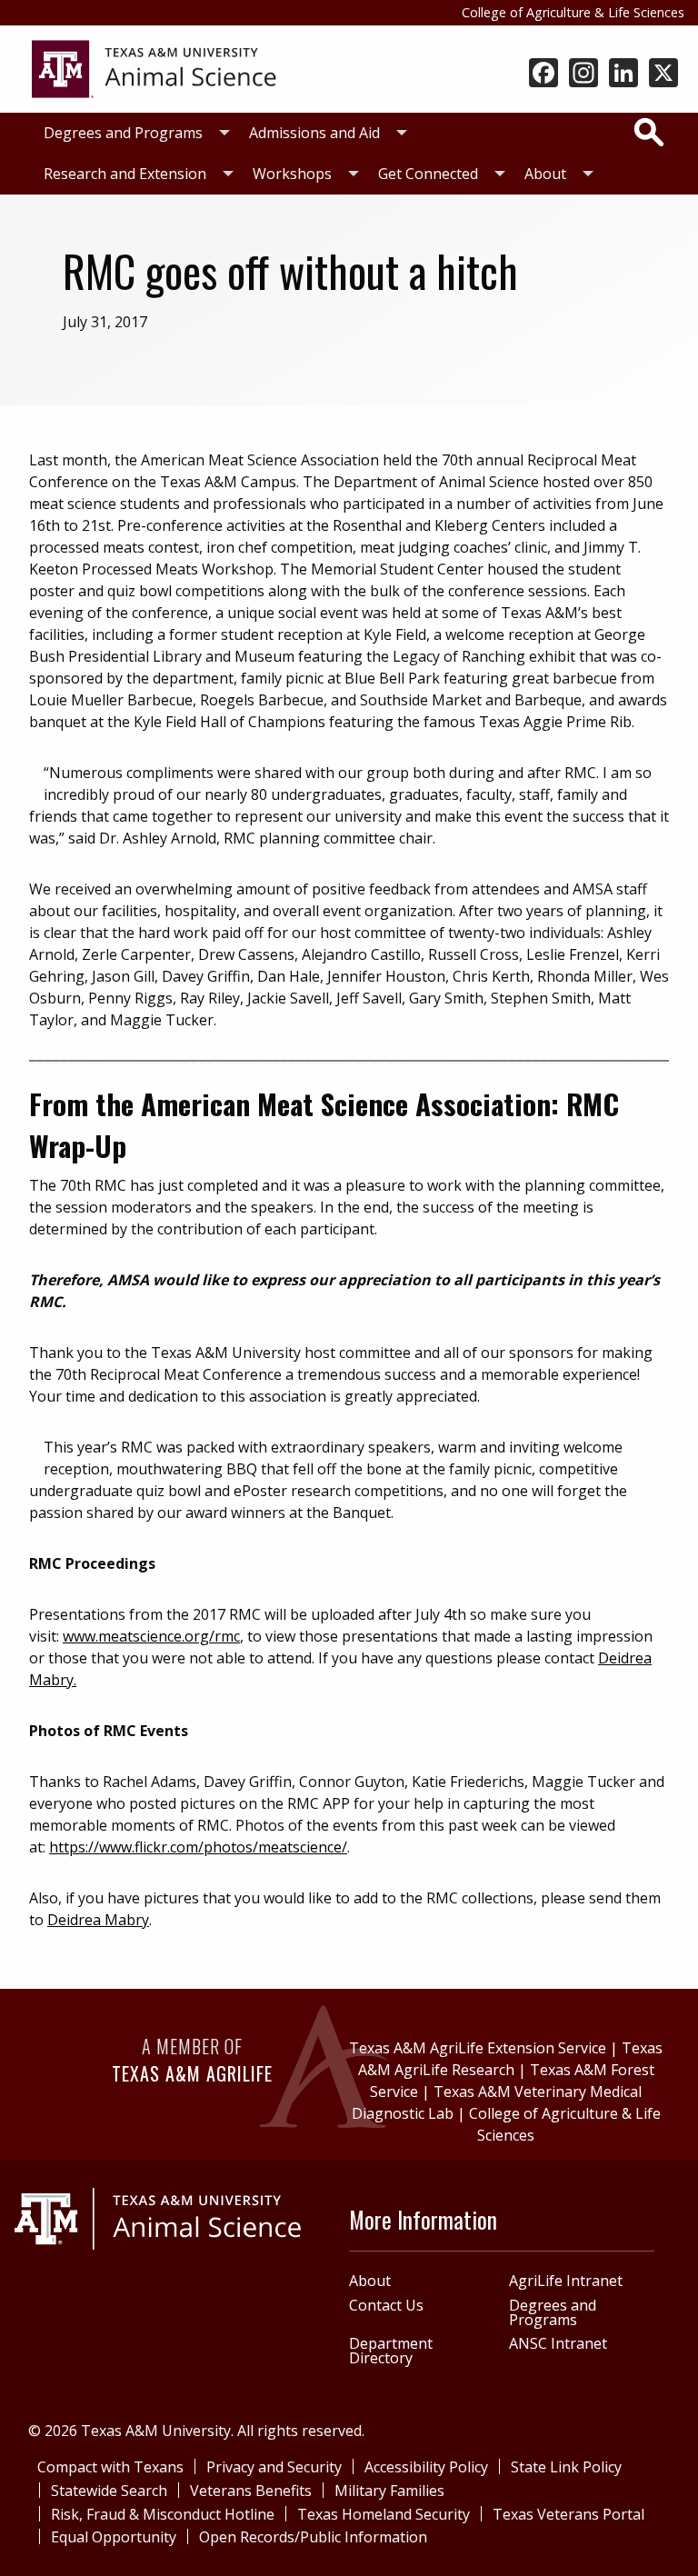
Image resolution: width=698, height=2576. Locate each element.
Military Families (389, 2491)
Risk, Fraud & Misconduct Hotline (163, 2514)
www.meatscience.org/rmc (151, 1636)
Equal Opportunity (114, 2537)
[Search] (649, 132)
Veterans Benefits (251, 2491)
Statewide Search (109, 2491)
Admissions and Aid (314, 133)
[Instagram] (583, 75)
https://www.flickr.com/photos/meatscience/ (198, 1847)
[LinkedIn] (623, 75)
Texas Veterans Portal (568, 2514)
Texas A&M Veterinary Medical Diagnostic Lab (497, 2102)
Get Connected (428, 174)
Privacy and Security (274, 2467)
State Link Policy (566, 2467)
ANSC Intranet (558, 2343)
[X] (663, 75)
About (545, 174)
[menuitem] (132, 133)
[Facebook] (543, 75)
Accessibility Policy (426, 2467)
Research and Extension (125, 174)
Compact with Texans (110, 2467)
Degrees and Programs (123, 133)
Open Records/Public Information (313, 2537)
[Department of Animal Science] (154, 67)
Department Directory (391, 2351)
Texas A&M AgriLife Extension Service (478, 2048)
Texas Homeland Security (384, 2514)
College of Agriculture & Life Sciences (573, 12)
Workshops (292, 174)
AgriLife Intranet (566, 2281)
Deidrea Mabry (98, 1920)
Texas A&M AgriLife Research (511, 2059)
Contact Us (386, 2305)
